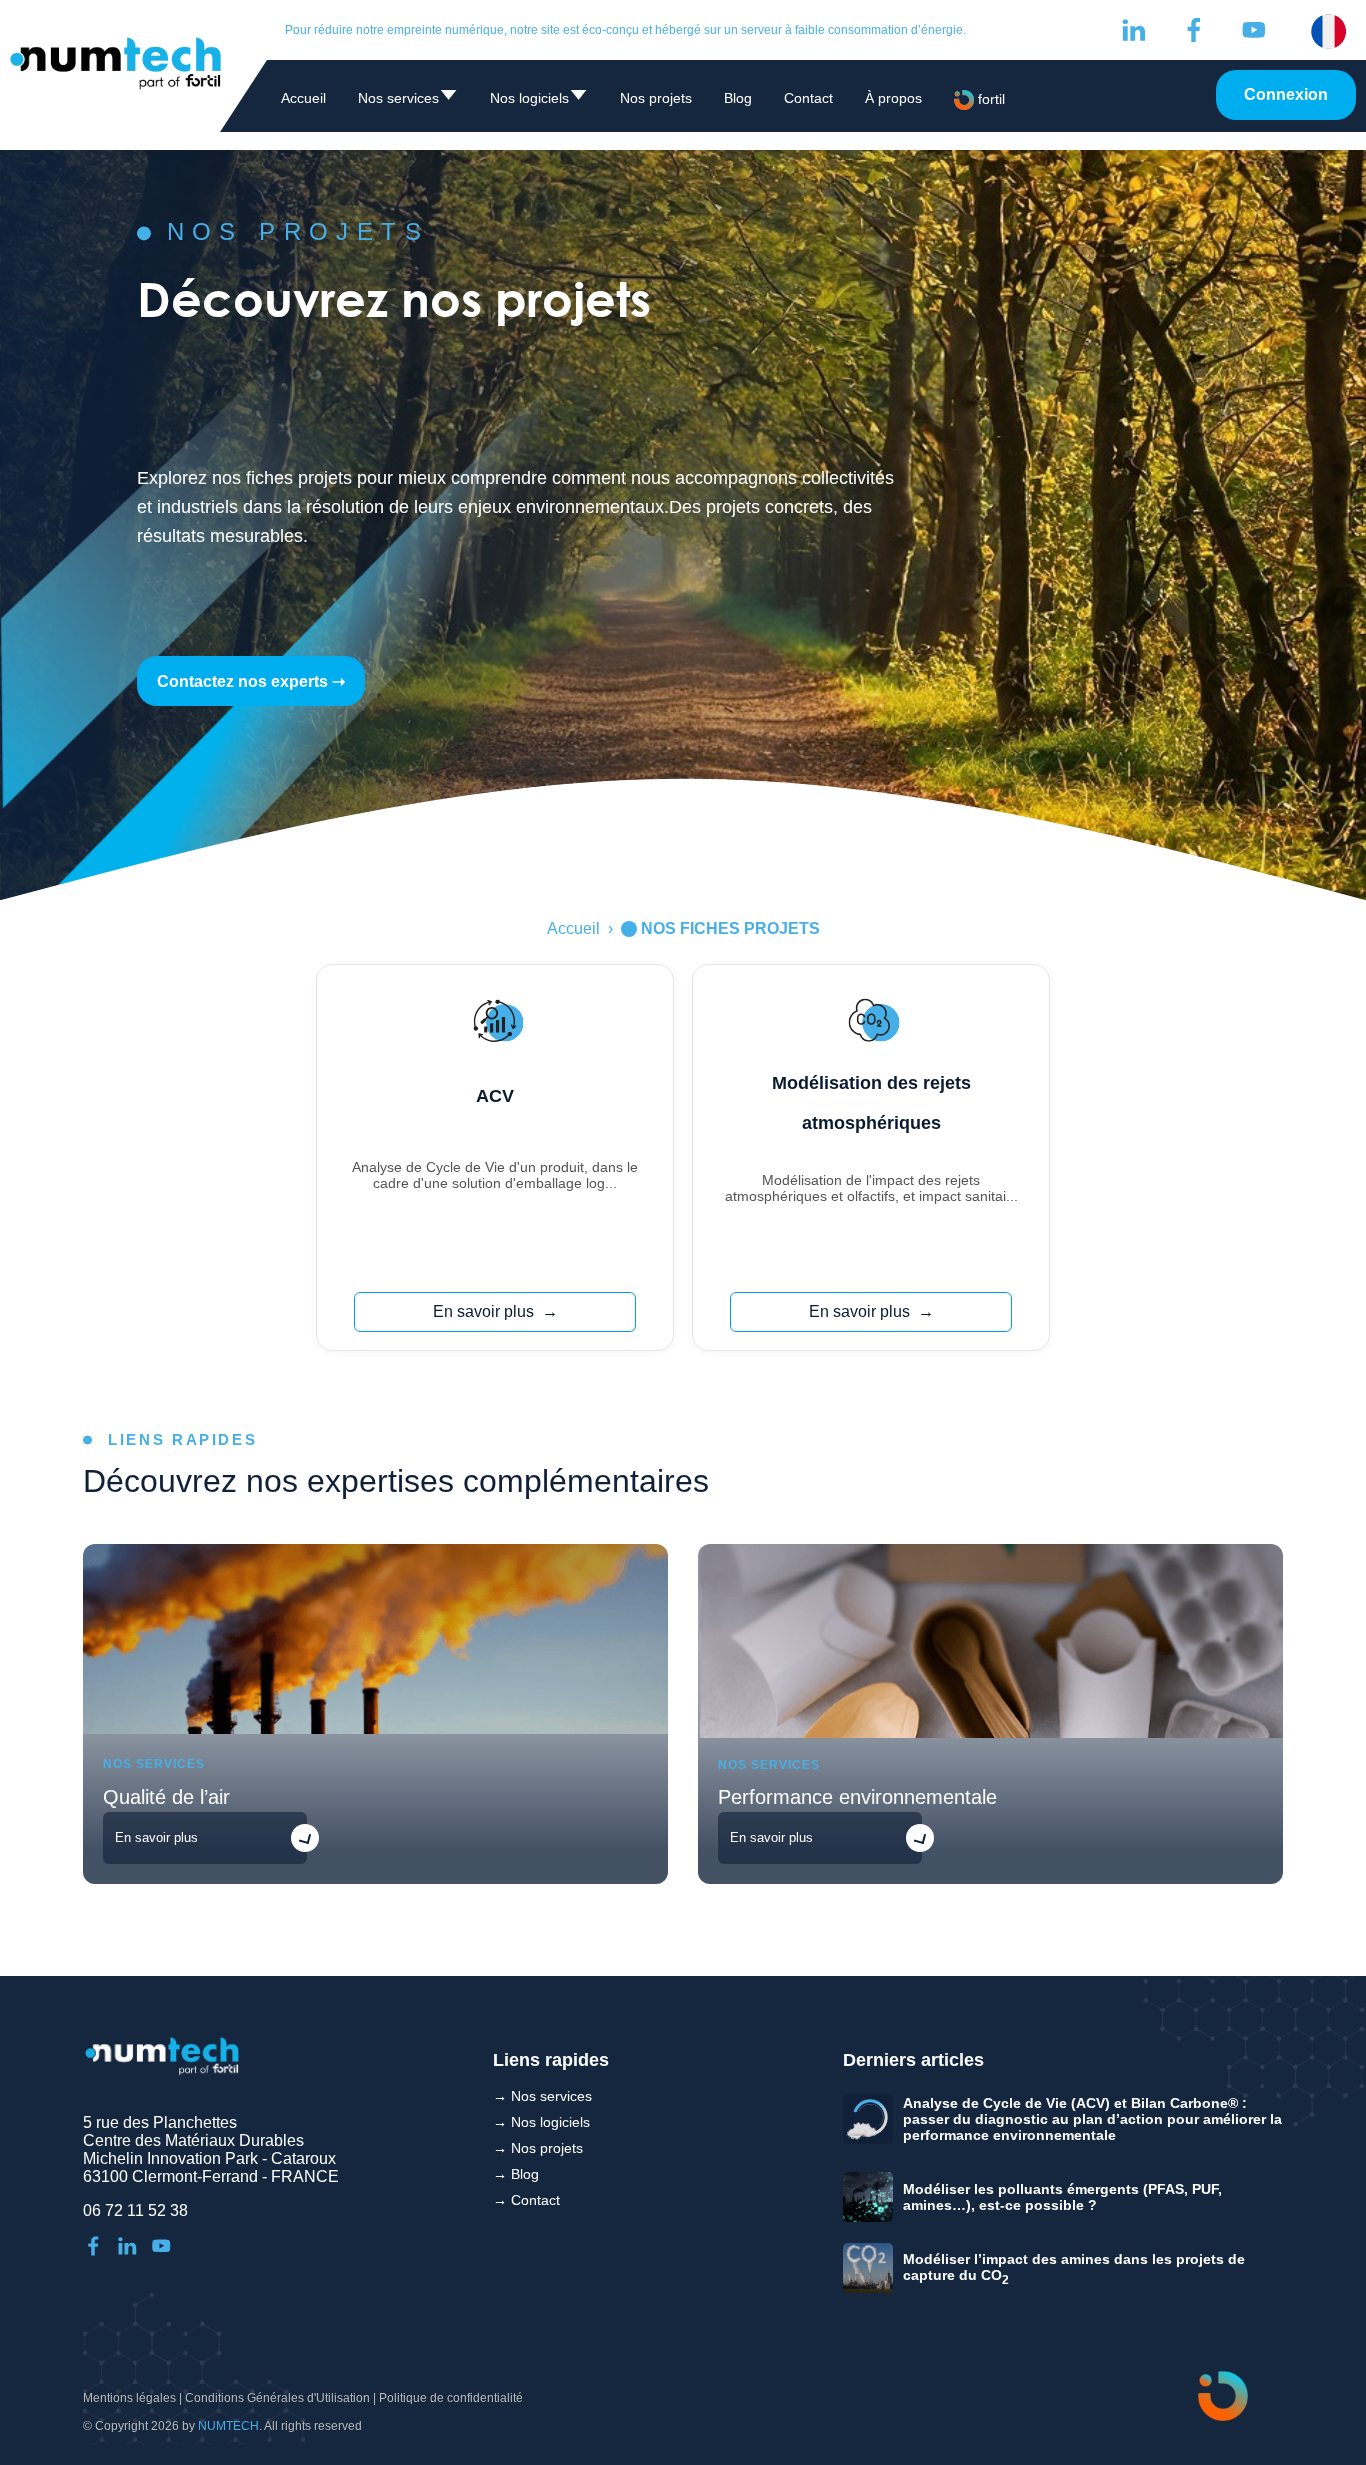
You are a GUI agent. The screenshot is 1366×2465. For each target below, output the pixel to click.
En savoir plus (483, 1311)
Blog (738, 98)
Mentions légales (129, 2398)
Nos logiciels (539, 101)
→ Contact (526, 2200)
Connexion (1286, 94)
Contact (808, 98)
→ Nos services (542, 2096)
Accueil (303, 98)
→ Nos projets (538, 2148)
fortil (989, 99)
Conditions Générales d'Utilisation (277, 2398)
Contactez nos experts (242, 681)
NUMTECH (228, 2426)
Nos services (408, 101)
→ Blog (516, 2174)
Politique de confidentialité (451, 2398)
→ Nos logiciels (541, 2122)
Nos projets (656, 98)
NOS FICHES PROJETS (730, 928)
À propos (893, 98)
